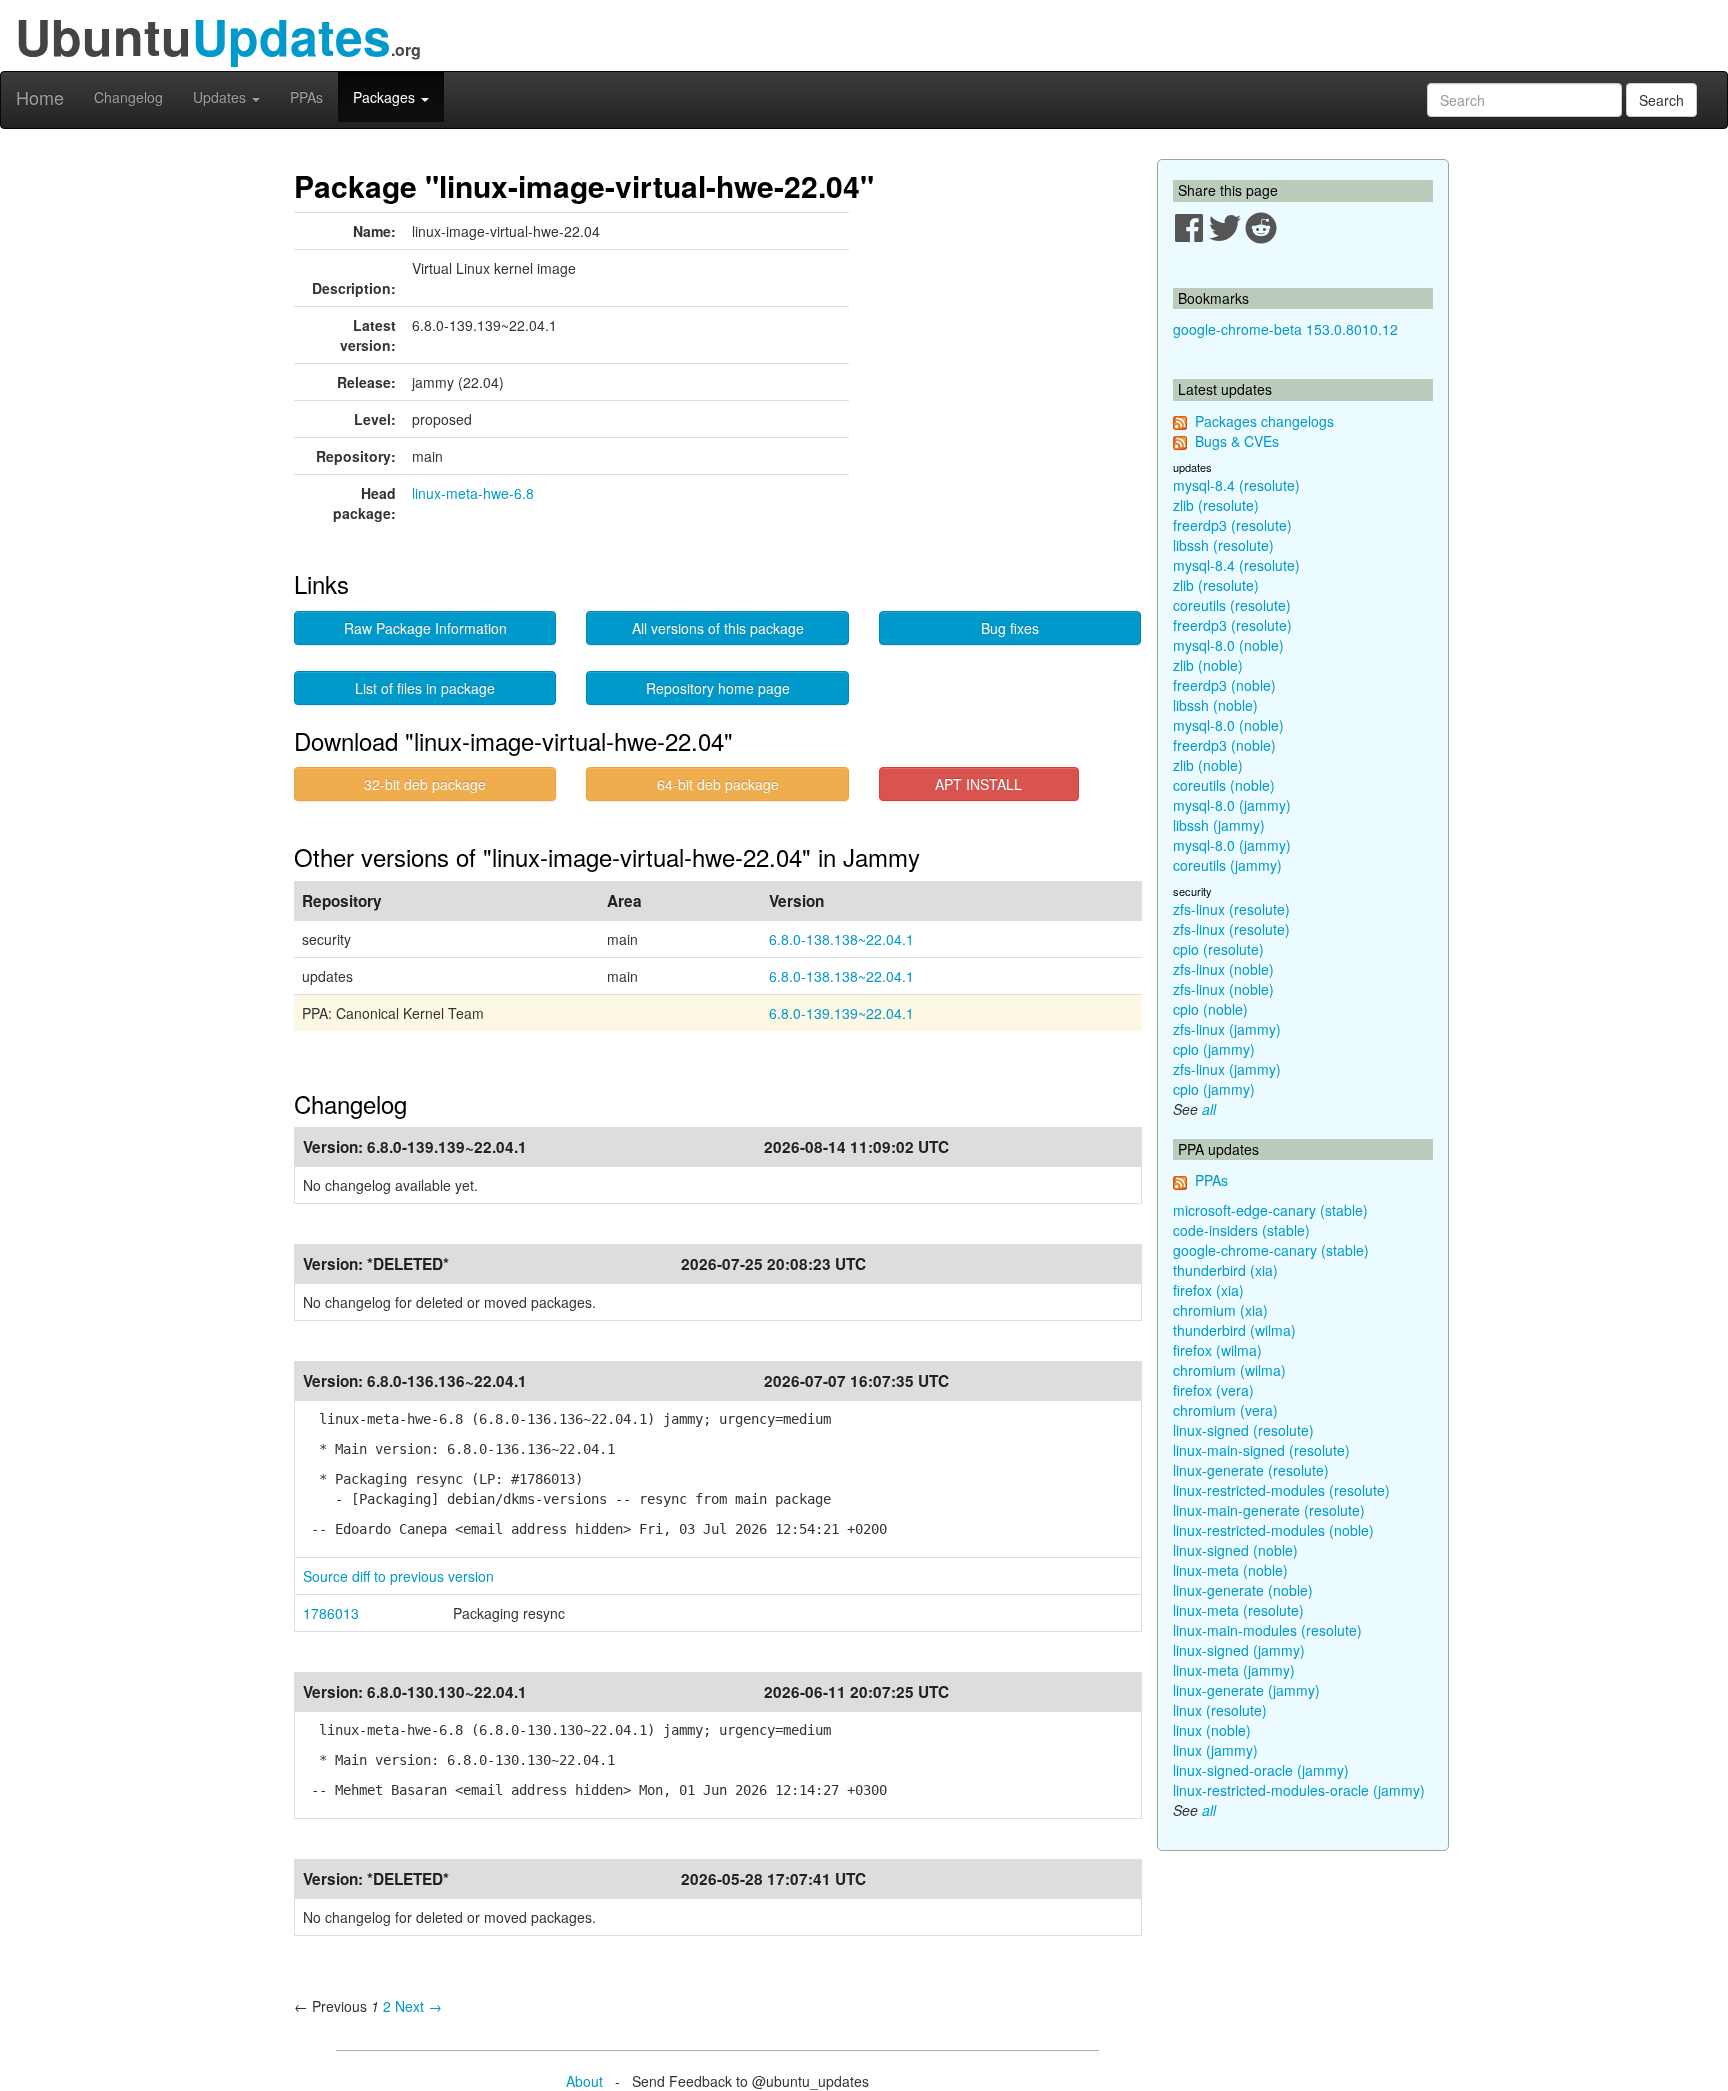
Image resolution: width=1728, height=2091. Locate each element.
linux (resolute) (1220, 1710)
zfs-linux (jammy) (1227, 1029)
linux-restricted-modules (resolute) (1281, 1490)
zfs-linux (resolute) (1231, 909)
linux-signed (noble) (1235, 1550)
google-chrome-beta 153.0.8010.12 (1285, 329)
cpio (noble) (1210, 1009)
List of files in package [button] (425, 688)
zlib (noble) (1208, 665)
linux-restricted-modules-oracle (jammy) (1299, 1790)
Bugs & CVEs (1237, 441)
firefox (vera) (1213, 1390)
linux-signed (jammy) (1239, 1650)
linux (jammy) (1215, 1750)
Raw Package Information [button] (425, 628)
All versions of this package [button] (718, 628)
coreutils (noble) (1224, 785)
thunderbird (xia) (1225, 1270)
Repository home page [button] (718, 688)
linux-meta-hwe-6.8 (473, 493)
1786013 (331, 1613)
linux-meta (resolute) (1238, 1610)
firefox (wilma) (1217, 1350)
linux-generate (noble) (1243, 1590)
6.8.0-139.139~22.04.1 (841, 1013)
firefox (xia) (1208, 1290)
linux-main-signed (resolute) (1261, 1450)
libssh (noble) (1215, 705)
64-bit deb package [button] (718, 784)
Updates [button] (221, 97)
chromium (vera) (1225, 1410)
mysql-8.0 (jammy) (1232, 805)
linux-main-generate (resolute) (1269, 1510)
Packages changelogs (1264, 421)
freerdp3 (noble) (1224, 685)
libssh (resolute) (1223, 545)
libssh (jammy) (1219, 825)
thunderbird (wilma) (1234, 1330)
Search (1661, 100)
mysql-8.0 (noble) (1228, 645)
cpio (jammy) (1214, 1049)
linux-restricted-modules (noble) (1273, 1530)
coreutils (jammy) (1227, 865)
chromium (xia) (1220, 1310)
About (584, 2081)
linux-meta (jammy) (1234, 1670)
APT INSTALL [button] (978, 784)
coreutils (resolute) (1232, 605)
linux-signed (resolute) (1243, 1430)
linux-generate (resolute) (1251, 1470)
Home (40, 97)
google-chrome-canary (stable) (1271, 1250)
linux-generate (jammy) (1246, 1690)
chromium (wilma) (1229, 1370)
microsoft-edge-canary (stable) (1270, 1210)
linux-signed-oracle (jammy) (1261, 1770)
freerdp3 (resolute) (1232, 525)
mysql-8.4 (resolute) (1236, 485)
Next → (418, 2006)
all (1209, 1109)
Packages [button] (386, 97)
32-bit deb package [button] (425, 784)
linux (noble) (1212, 1730)
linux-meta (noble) (1230, 1570)
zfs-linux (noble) (1223, 969)
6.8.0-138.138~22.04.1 (841, 939)
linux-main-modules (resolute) (1267, 1630)
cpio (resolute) (1218, 949)
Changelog (128, 97)
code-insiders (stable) (1241, 1230)
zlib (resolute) (1216, 505)
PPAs (306, 97)
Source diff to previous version (398, 1576)
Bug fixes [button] (1010, 628)
